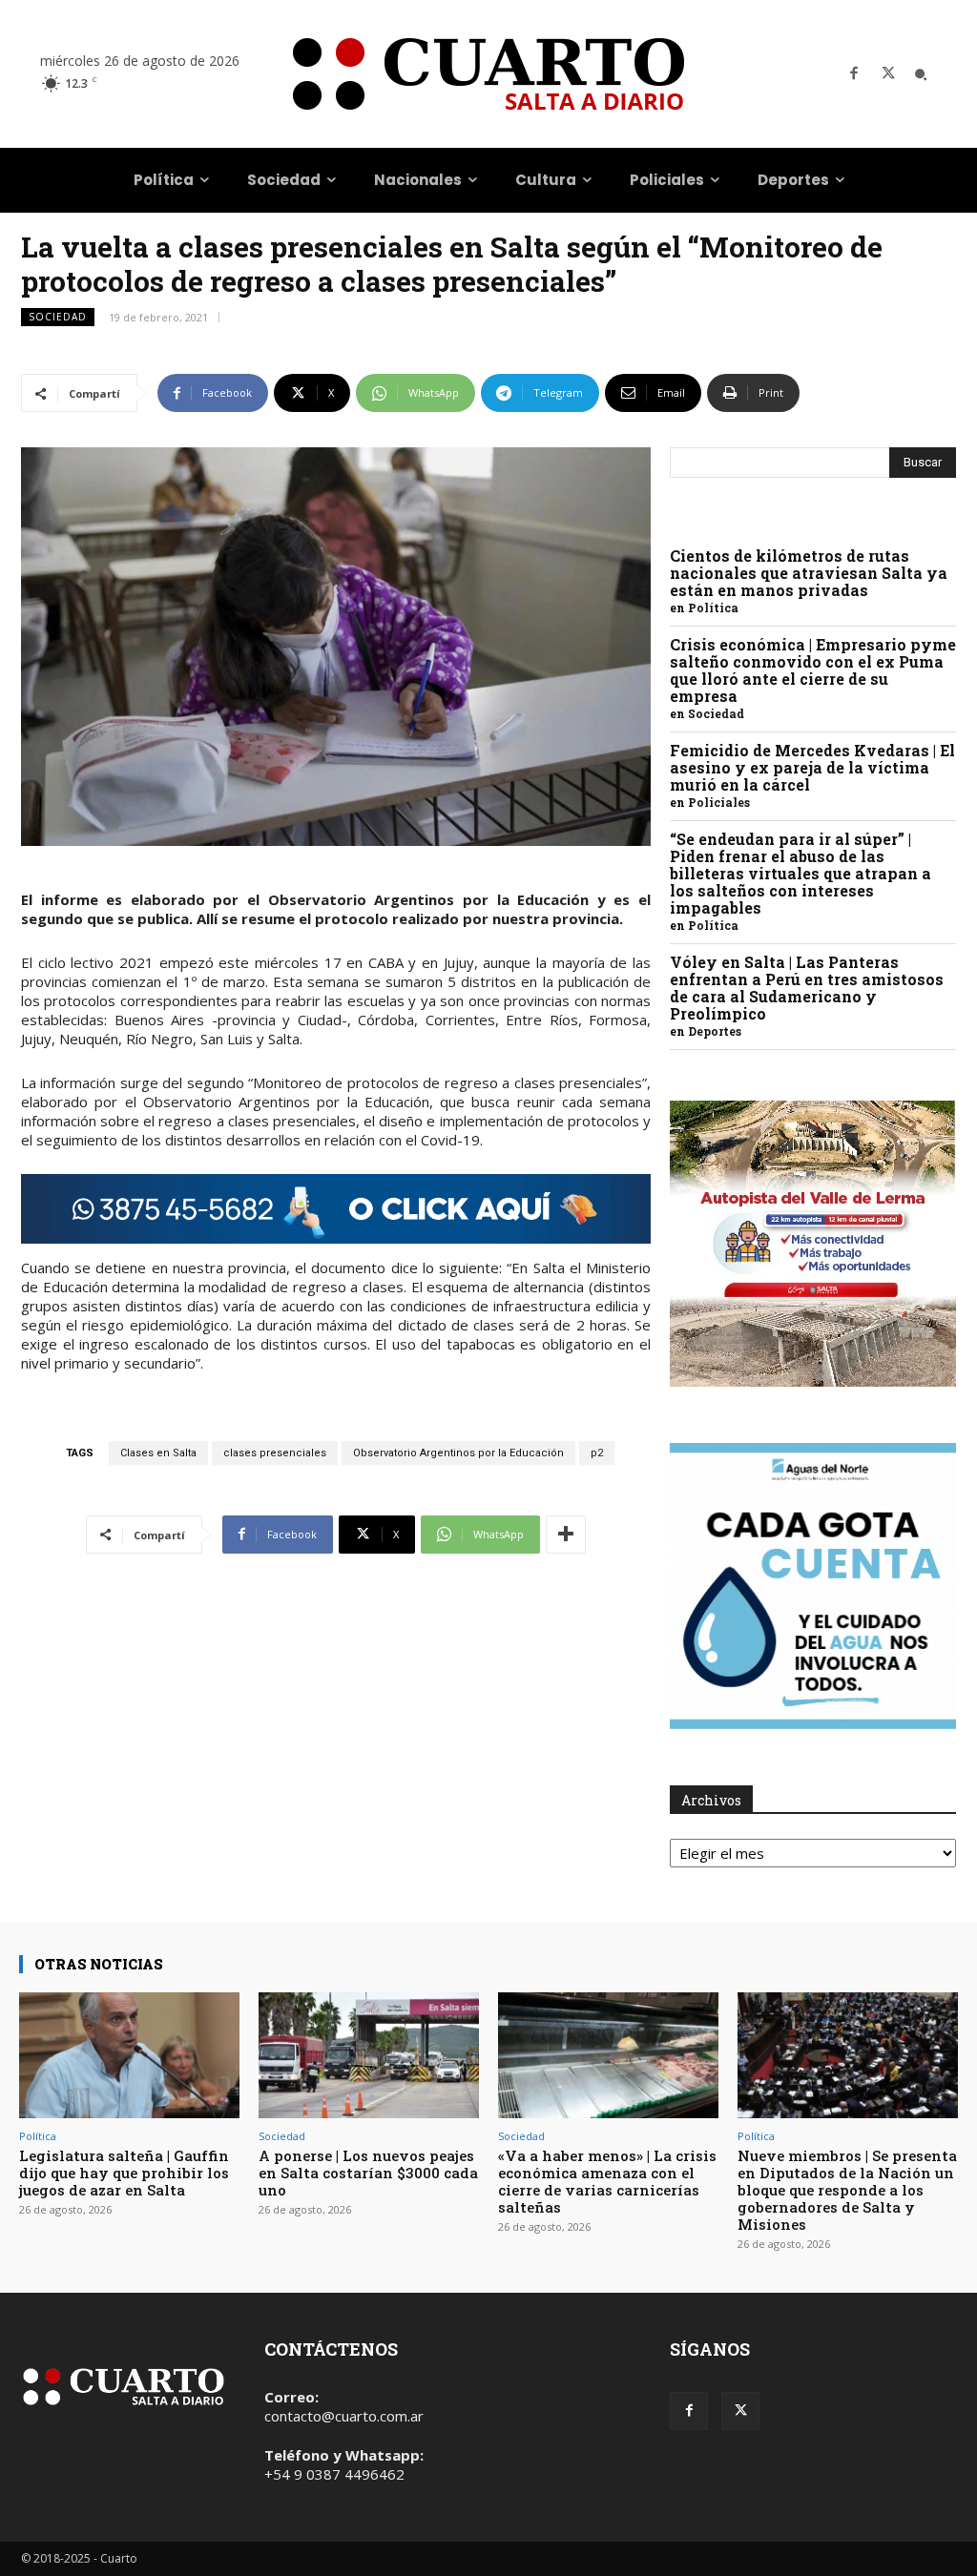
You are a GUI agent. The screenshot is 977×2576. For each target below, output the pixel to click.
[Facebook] (854, 74)
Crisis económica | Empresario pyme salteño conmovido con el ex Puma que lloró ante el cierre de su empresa (813, 670)
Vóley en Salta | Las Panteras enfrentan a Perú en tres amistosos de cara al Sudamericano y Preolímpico (807, 988)
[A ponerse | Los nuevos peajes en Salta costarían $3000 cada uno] (369, 2055)
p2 (597, 1453)
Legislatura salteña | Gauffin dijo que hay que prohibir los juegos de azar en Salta (124, 2173)
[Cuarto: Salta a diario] (488, 74)
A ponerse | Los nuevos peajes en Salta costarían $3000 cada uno (368, 2173)
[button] (921, 74)
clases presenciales (275, 1453)
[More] (566, 1535)
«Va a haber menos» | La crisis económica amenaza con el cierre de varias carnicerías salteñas (607, 2181)
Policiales (719, 802)
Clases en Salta (158, 1453)
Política (713, 608)
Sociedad (58, 317)
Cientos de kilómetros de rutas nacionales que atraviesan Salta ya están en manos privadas (809, 573)
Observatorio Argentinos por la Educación (458, 1453)
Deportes (715, 1031)
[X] (888, 74)
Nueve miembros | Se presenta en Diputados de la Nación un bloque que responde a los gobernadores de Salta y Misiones (847, 2190)
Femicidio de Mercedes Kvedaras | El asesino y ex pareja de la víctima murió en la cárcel (812, 767)
